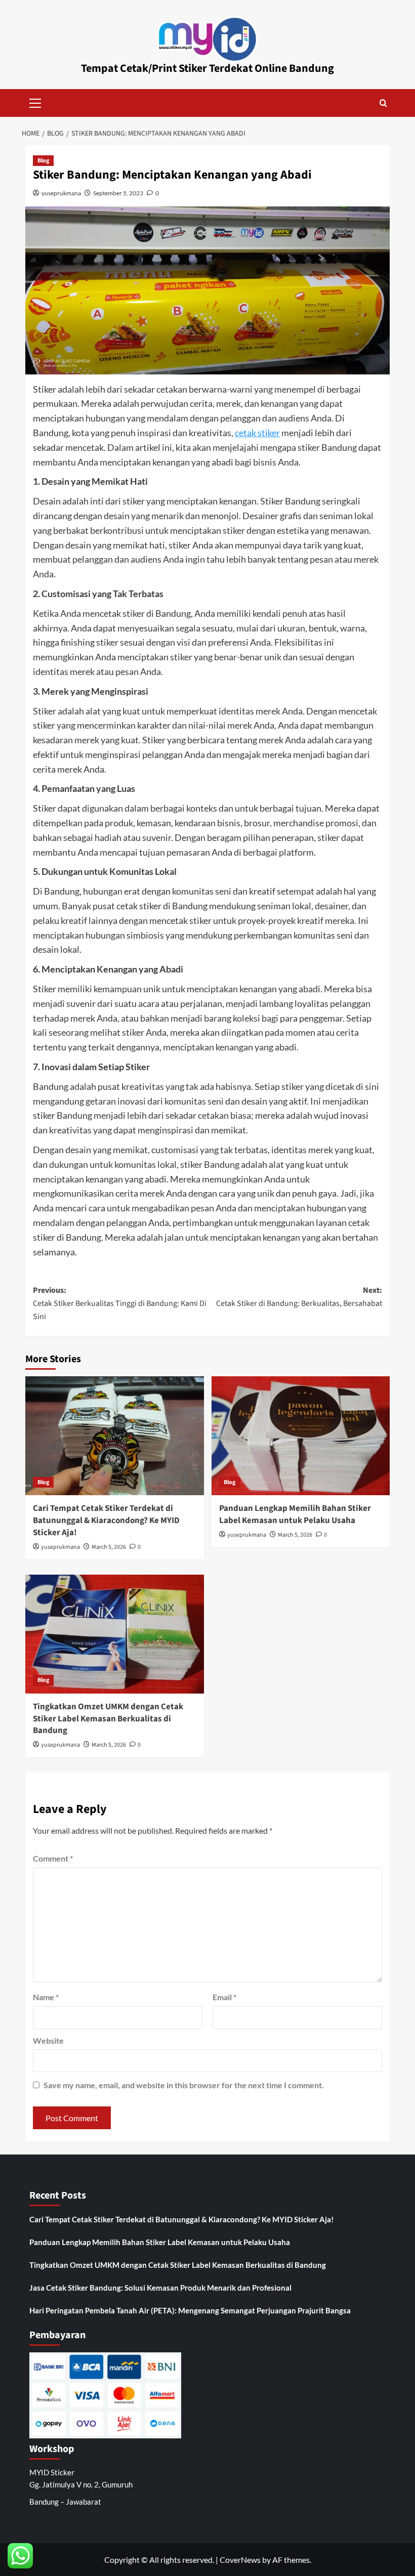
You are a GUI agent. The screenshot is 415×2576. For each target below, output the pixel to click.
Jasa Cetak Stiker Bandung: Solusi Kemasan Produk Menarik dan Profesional (160, 2288)
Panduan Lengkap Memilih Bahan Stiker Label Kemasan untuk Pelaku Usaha (295, 1514)
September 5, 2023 (118, 193)
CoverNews (240, 2560)
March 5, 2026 (109, 1547)
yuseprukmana (61, 193)
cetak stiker (257, 433)
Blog (43, 161)
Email (224, 1997)
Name (46, 1997)
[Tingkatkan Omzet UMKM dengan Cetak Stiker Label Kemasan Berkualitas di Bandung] (115, 1634)
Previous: (120, 1303)
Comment (53, 1858)
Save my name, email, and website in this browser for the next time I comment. (184, 2085)
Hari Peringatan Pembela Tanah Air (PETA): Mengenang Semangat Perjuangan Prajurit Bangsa (190, 2310)
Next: (299, 1297)
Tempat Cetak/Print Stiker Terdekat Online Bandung (207, 68)
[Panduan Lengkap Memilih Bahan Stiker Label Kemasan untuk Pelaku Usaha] (301, 1436)
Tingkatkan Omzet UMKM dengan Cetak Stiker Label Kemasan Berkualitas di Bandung (108, 1719)
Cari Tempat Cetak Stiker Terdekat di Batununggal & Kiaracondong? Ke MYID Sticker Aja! (106, 1521)
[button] (35, 102)
